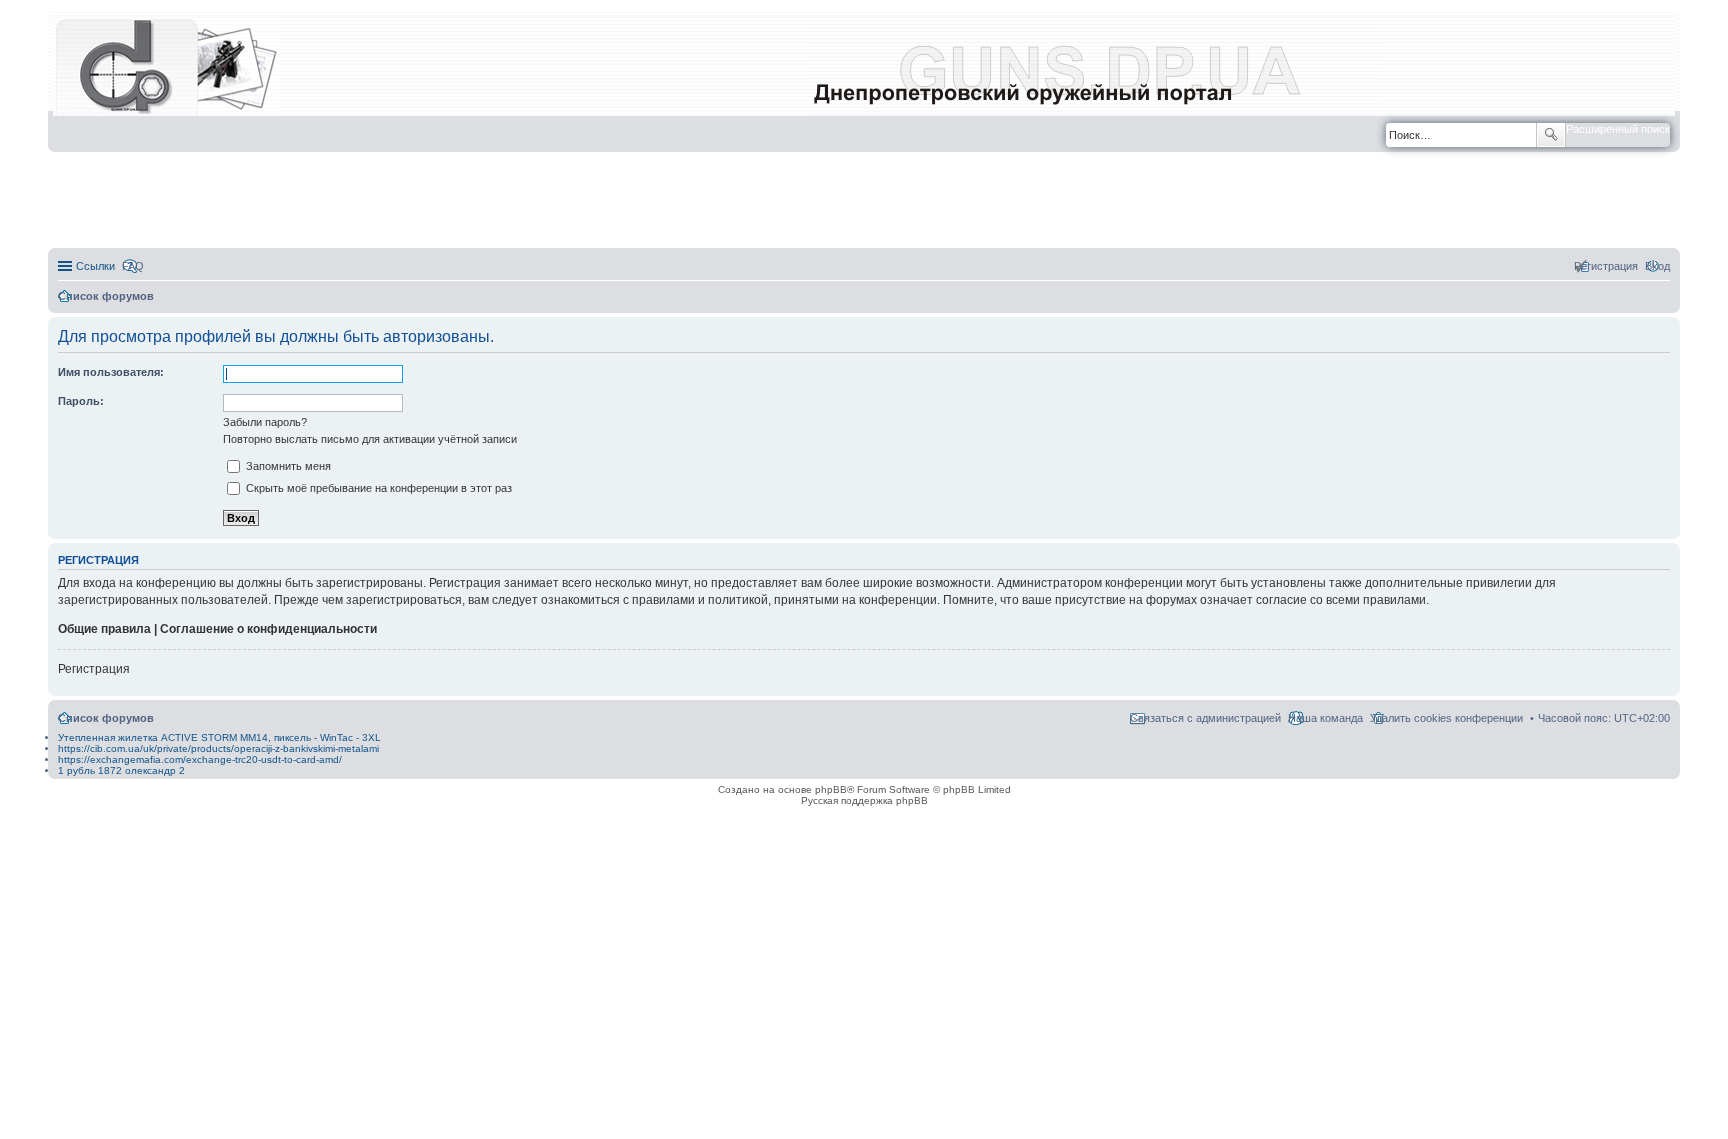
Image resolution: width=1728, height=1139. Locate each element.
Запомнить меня (287, 466)
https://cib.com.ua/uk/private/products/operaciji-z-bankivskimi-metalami (218, 748)
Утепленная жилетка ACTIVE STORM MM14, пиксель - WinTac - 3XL (219, 737)
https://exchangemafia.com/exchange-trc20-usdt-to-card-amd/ (200, 759)
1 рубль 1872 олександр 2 (121, 770)
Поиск (1551, 135)
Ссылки (95, 266)
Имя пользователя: (111, 372)
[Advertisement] (864, 201)
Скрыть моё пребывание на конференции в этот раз (377, 488)
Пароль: (81, 401)
